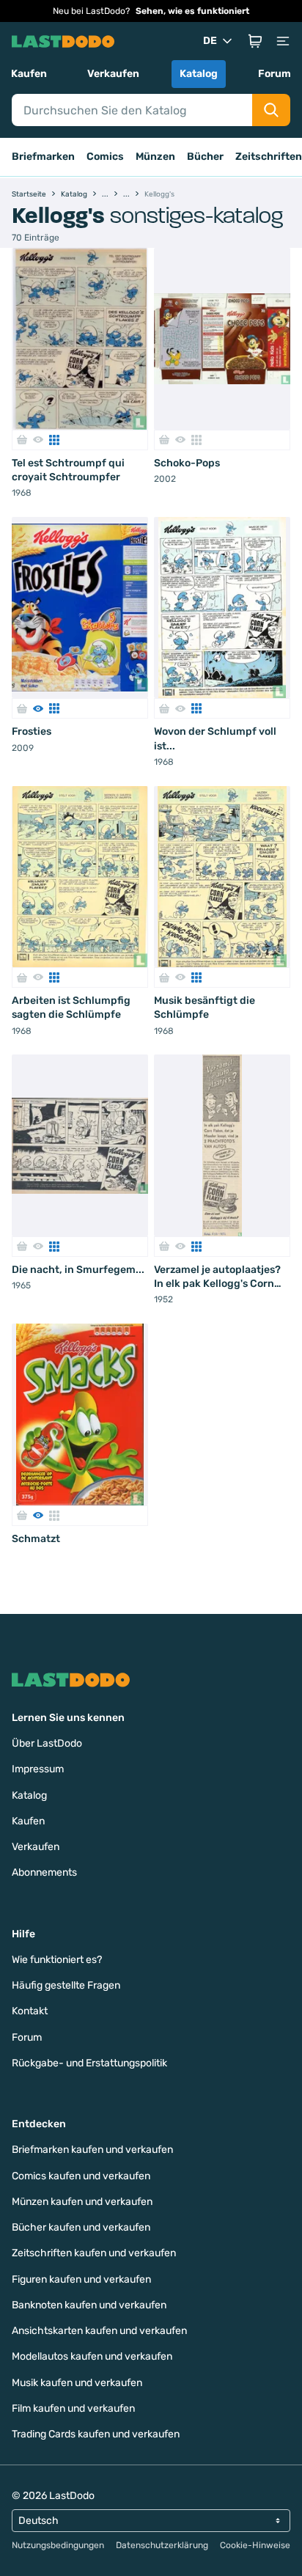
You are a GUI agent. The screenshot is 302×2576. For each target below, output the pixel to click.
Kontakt (30, 2011)
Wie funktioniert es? (57, 1960)
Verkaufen (113, 74)
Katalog (199, 74)
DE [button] (210, 41)
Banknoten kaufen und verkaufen (89, 2305)
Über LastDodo (47, 1743)
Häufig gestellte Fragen (66, 1985)
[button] (255, 41)
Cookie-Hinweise (255, 2545)
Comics (105, 157)
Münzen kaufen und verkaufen (82, 2202)
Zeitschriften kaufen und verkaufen (94, 2253)
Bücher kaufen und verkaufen (81, 2227)
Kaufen (29, 74)
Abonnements (44, 1872)
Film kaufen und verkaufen (73, 2408)
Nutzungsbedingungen (58, 2545)
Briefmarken (43, 157)
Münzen (155, 157)
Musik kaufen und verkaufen (77, 2383)
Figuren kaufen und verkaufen (81, 2279)
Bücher (205, 157)
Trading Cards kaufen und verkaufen (96, 2434)
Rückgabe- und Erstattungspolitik (89, 2063)
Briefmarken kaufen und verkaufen (92, 2150)
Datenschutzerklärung (162, 2545)
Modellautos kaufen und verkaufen (92, 2356)
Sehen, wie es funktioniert (192, 11)
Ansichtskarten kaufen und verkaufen (99, 2331)
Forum (275, 74)
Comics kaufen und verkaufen (81, 2176)
